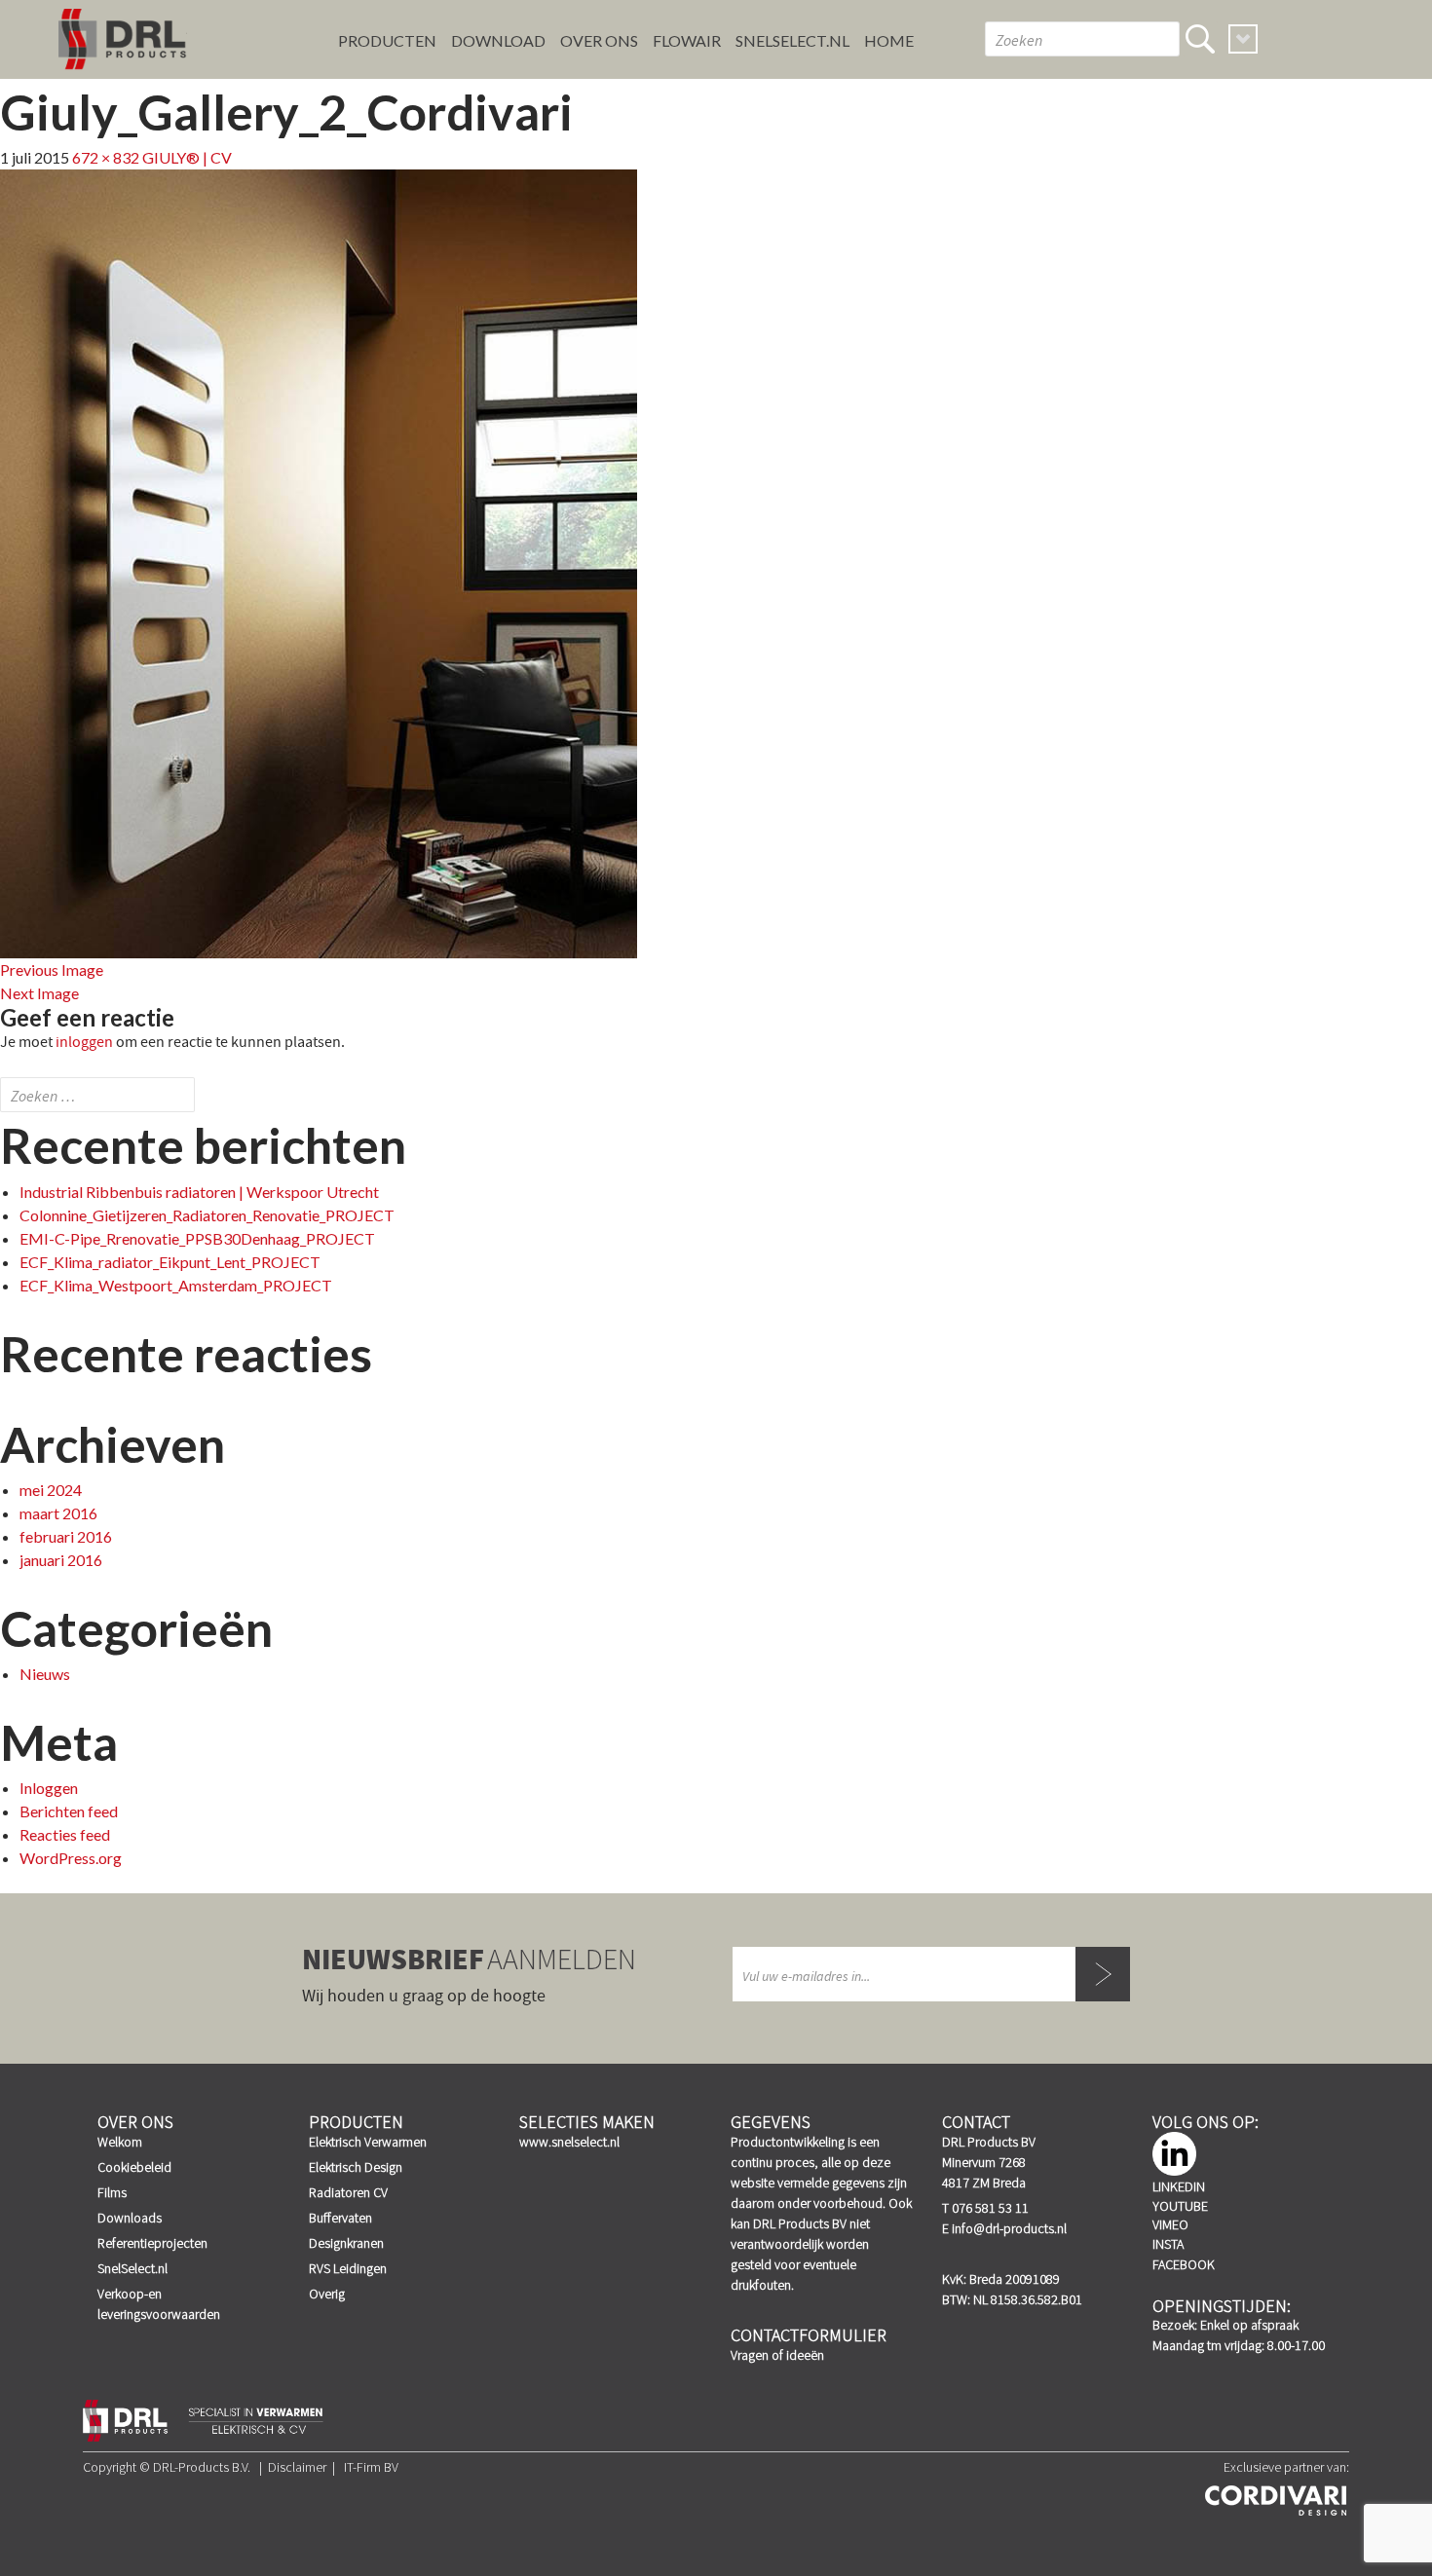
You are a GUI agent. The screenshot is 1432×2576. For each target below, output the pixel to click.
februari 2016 (66, 1536)
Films (112, 2192)
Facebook (1184, 2264)
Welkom (120, 2142)
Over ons (599, 40)
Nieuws (45, 1674)
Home (889, 40)
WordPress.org (71, 1858)
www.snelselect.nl (569, 2142)
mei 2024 (51, 1490)
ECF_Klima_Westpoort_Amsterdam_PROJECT (176, 1285)
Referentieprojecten (152, 2243)
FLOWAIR (687, 40)
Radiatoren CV (348, 2192)
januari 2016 (61, 1560)
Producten (387, 40)
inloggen (84, 1042)
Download (498, 40)
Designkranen (346, 2243)
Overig (327, 2294)
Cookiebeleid (134, 2167)
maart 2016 (58, 1513)
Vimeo (1170, 2224)
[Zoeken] (1200, 39)
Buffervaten (340, 2218)
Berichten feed (69, 1811)
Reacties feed (65, 1834)
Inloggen (49, 1788)
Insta (1168, 2244)
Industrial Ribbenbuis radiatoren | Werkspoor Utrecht (199, 1192)
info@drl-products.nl (1009, 2228)
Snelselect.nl (792, 40)
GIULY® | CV (187, 157)
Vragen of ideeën (777, 2355)
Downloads (130, 2218)
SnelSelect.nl (132, 2268)
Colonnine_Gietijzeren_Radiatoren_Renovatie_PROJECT (207, 1215)
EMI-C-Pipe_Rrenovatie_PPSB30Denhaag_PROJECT (197, 1238)
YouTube (1180, 2206)
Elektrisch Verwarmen (368, 2142)
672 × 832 (106, 157)
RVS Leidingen (348, 2268)
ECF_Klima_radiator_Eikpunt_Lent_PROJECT (170, 1262)
